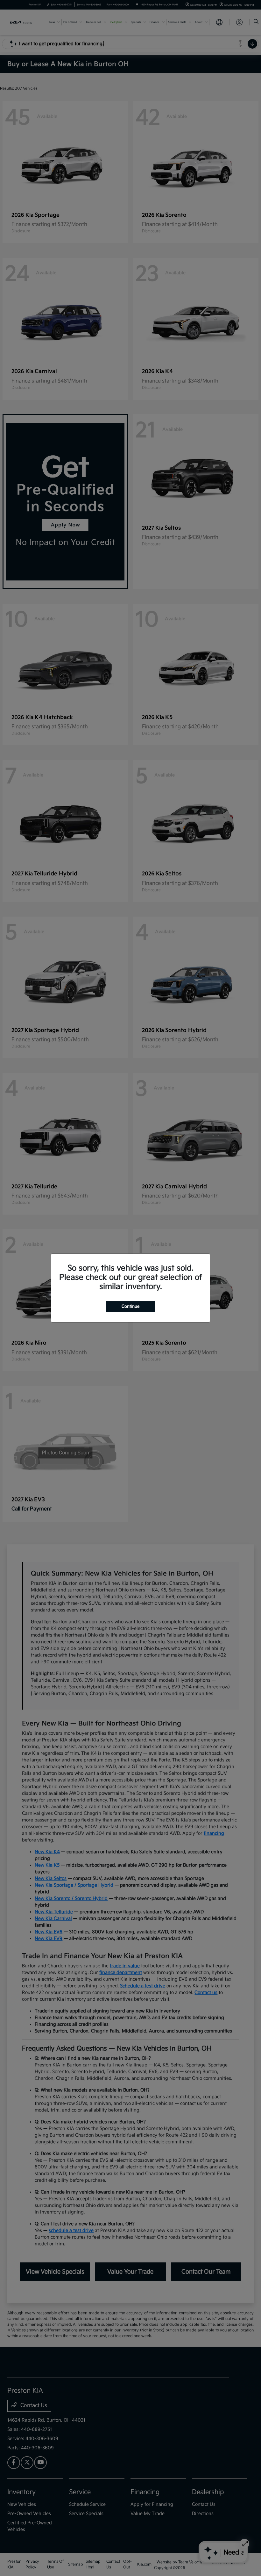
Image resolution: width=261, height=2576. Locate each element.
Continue (130, 1306)
